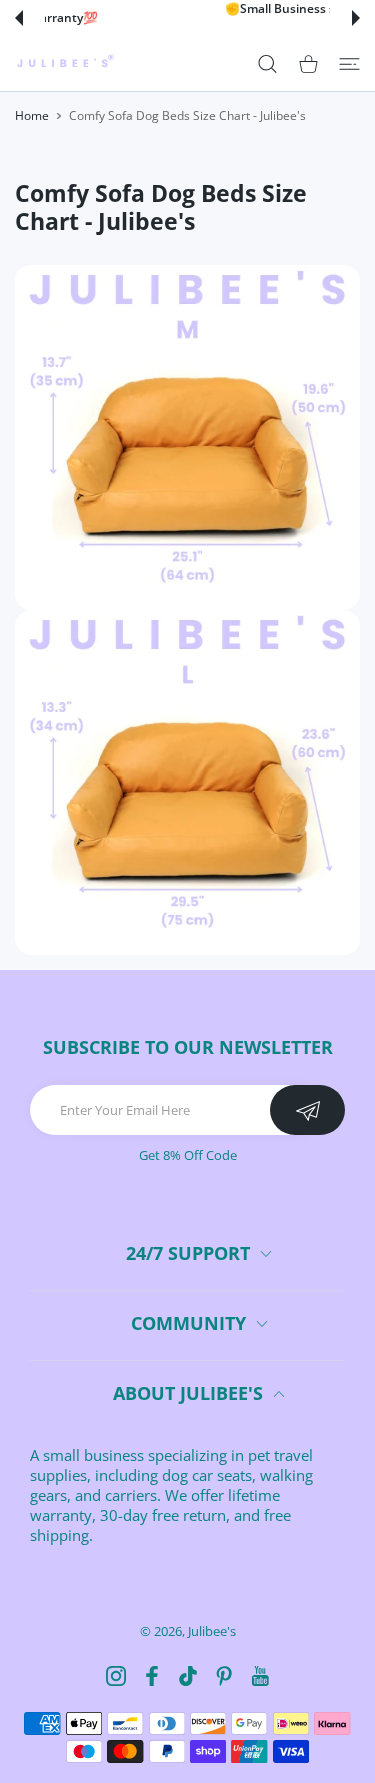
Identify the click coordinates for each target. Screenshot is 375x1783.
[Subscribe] (307, 1110)
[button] (19, 18)
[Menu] (349, 63)
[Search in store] (267, 63)
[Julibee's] (65, 63)
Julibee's (212, 1631)
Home (32, 115)
